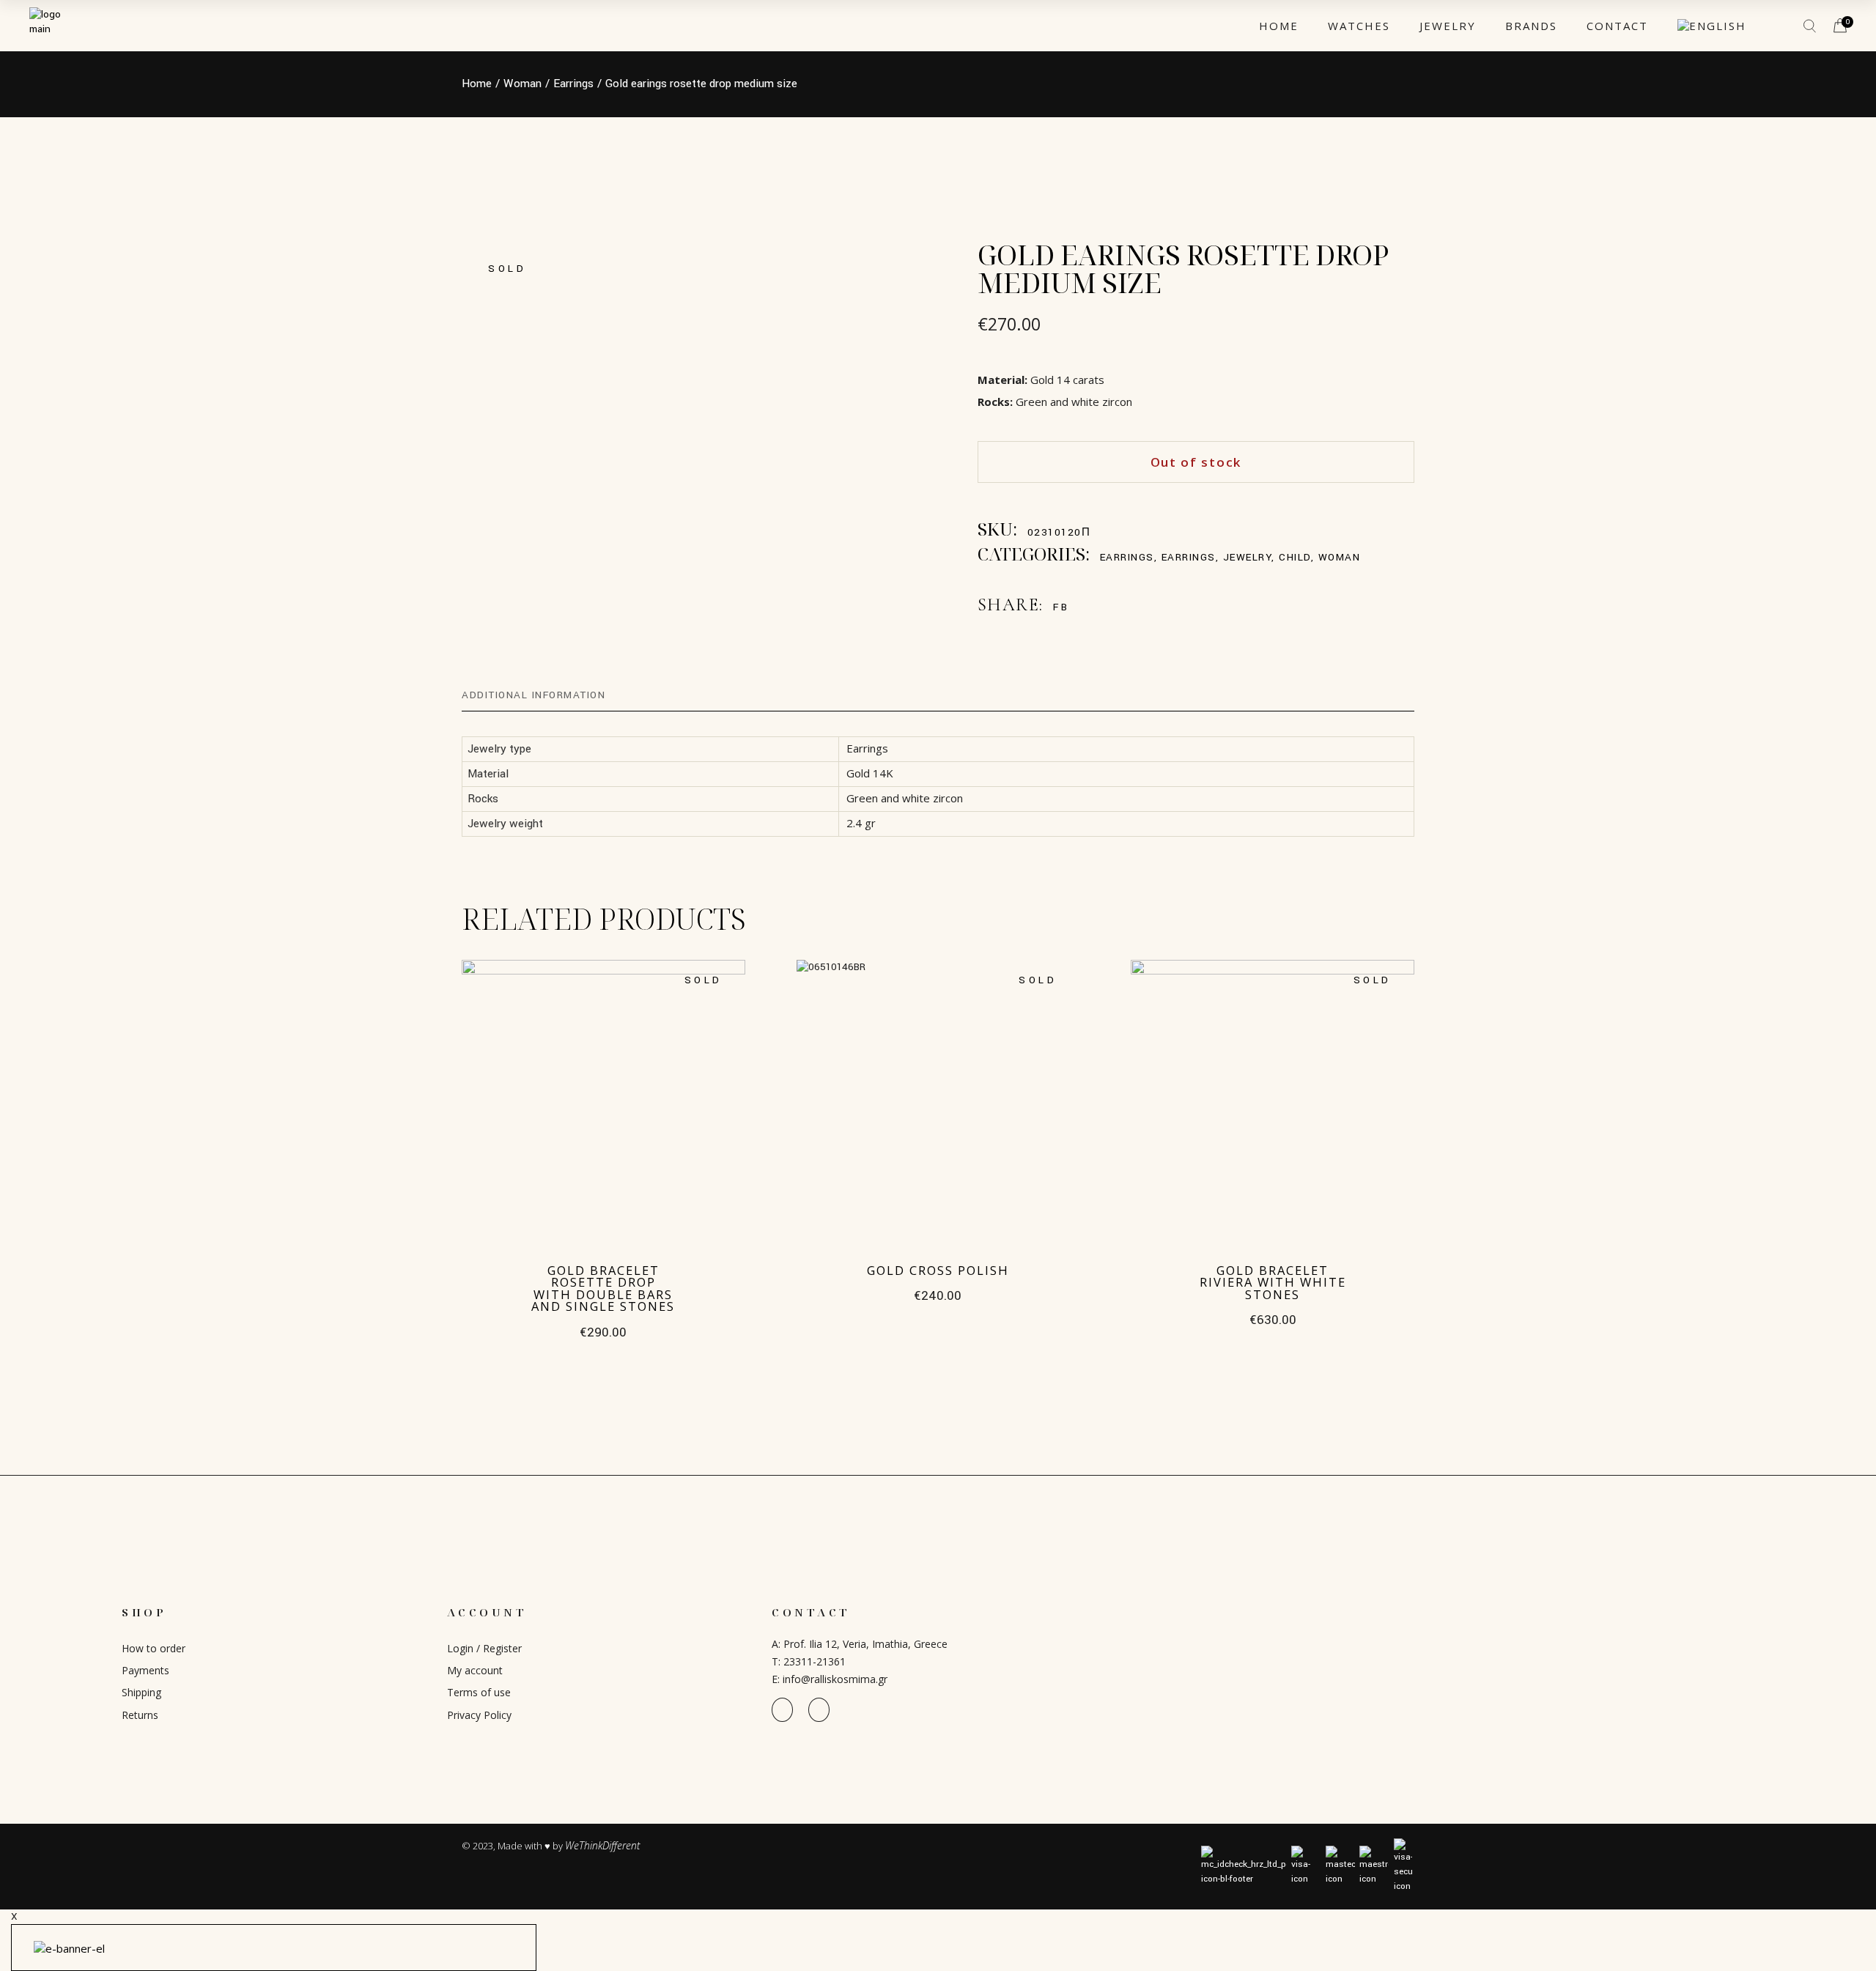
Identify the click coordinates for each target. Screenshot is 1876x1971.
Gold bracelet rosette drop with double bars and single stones (603, 1288)
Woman (1340, 557)
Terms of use (479, 1692)
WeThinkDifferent (602, 1845)
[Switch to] (1712, 26)
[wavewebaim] (1781, 26)
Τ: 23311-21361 (809, 1661)
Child (1295, 557)
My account (475, 1670)
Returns (140, 1715)
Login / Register (484, 1648)
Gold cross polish (938, 1270)
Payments (145, 1670)
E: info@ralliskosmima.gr (830, 1679)
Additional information (533, 695)
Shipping (141, 1692)
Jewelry (1248, 557)
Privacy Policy (479, 1715)
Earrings (1127, 557)
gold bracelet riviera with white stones (1273, 1282)
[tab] (533, 695)
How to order (154, 1648)
